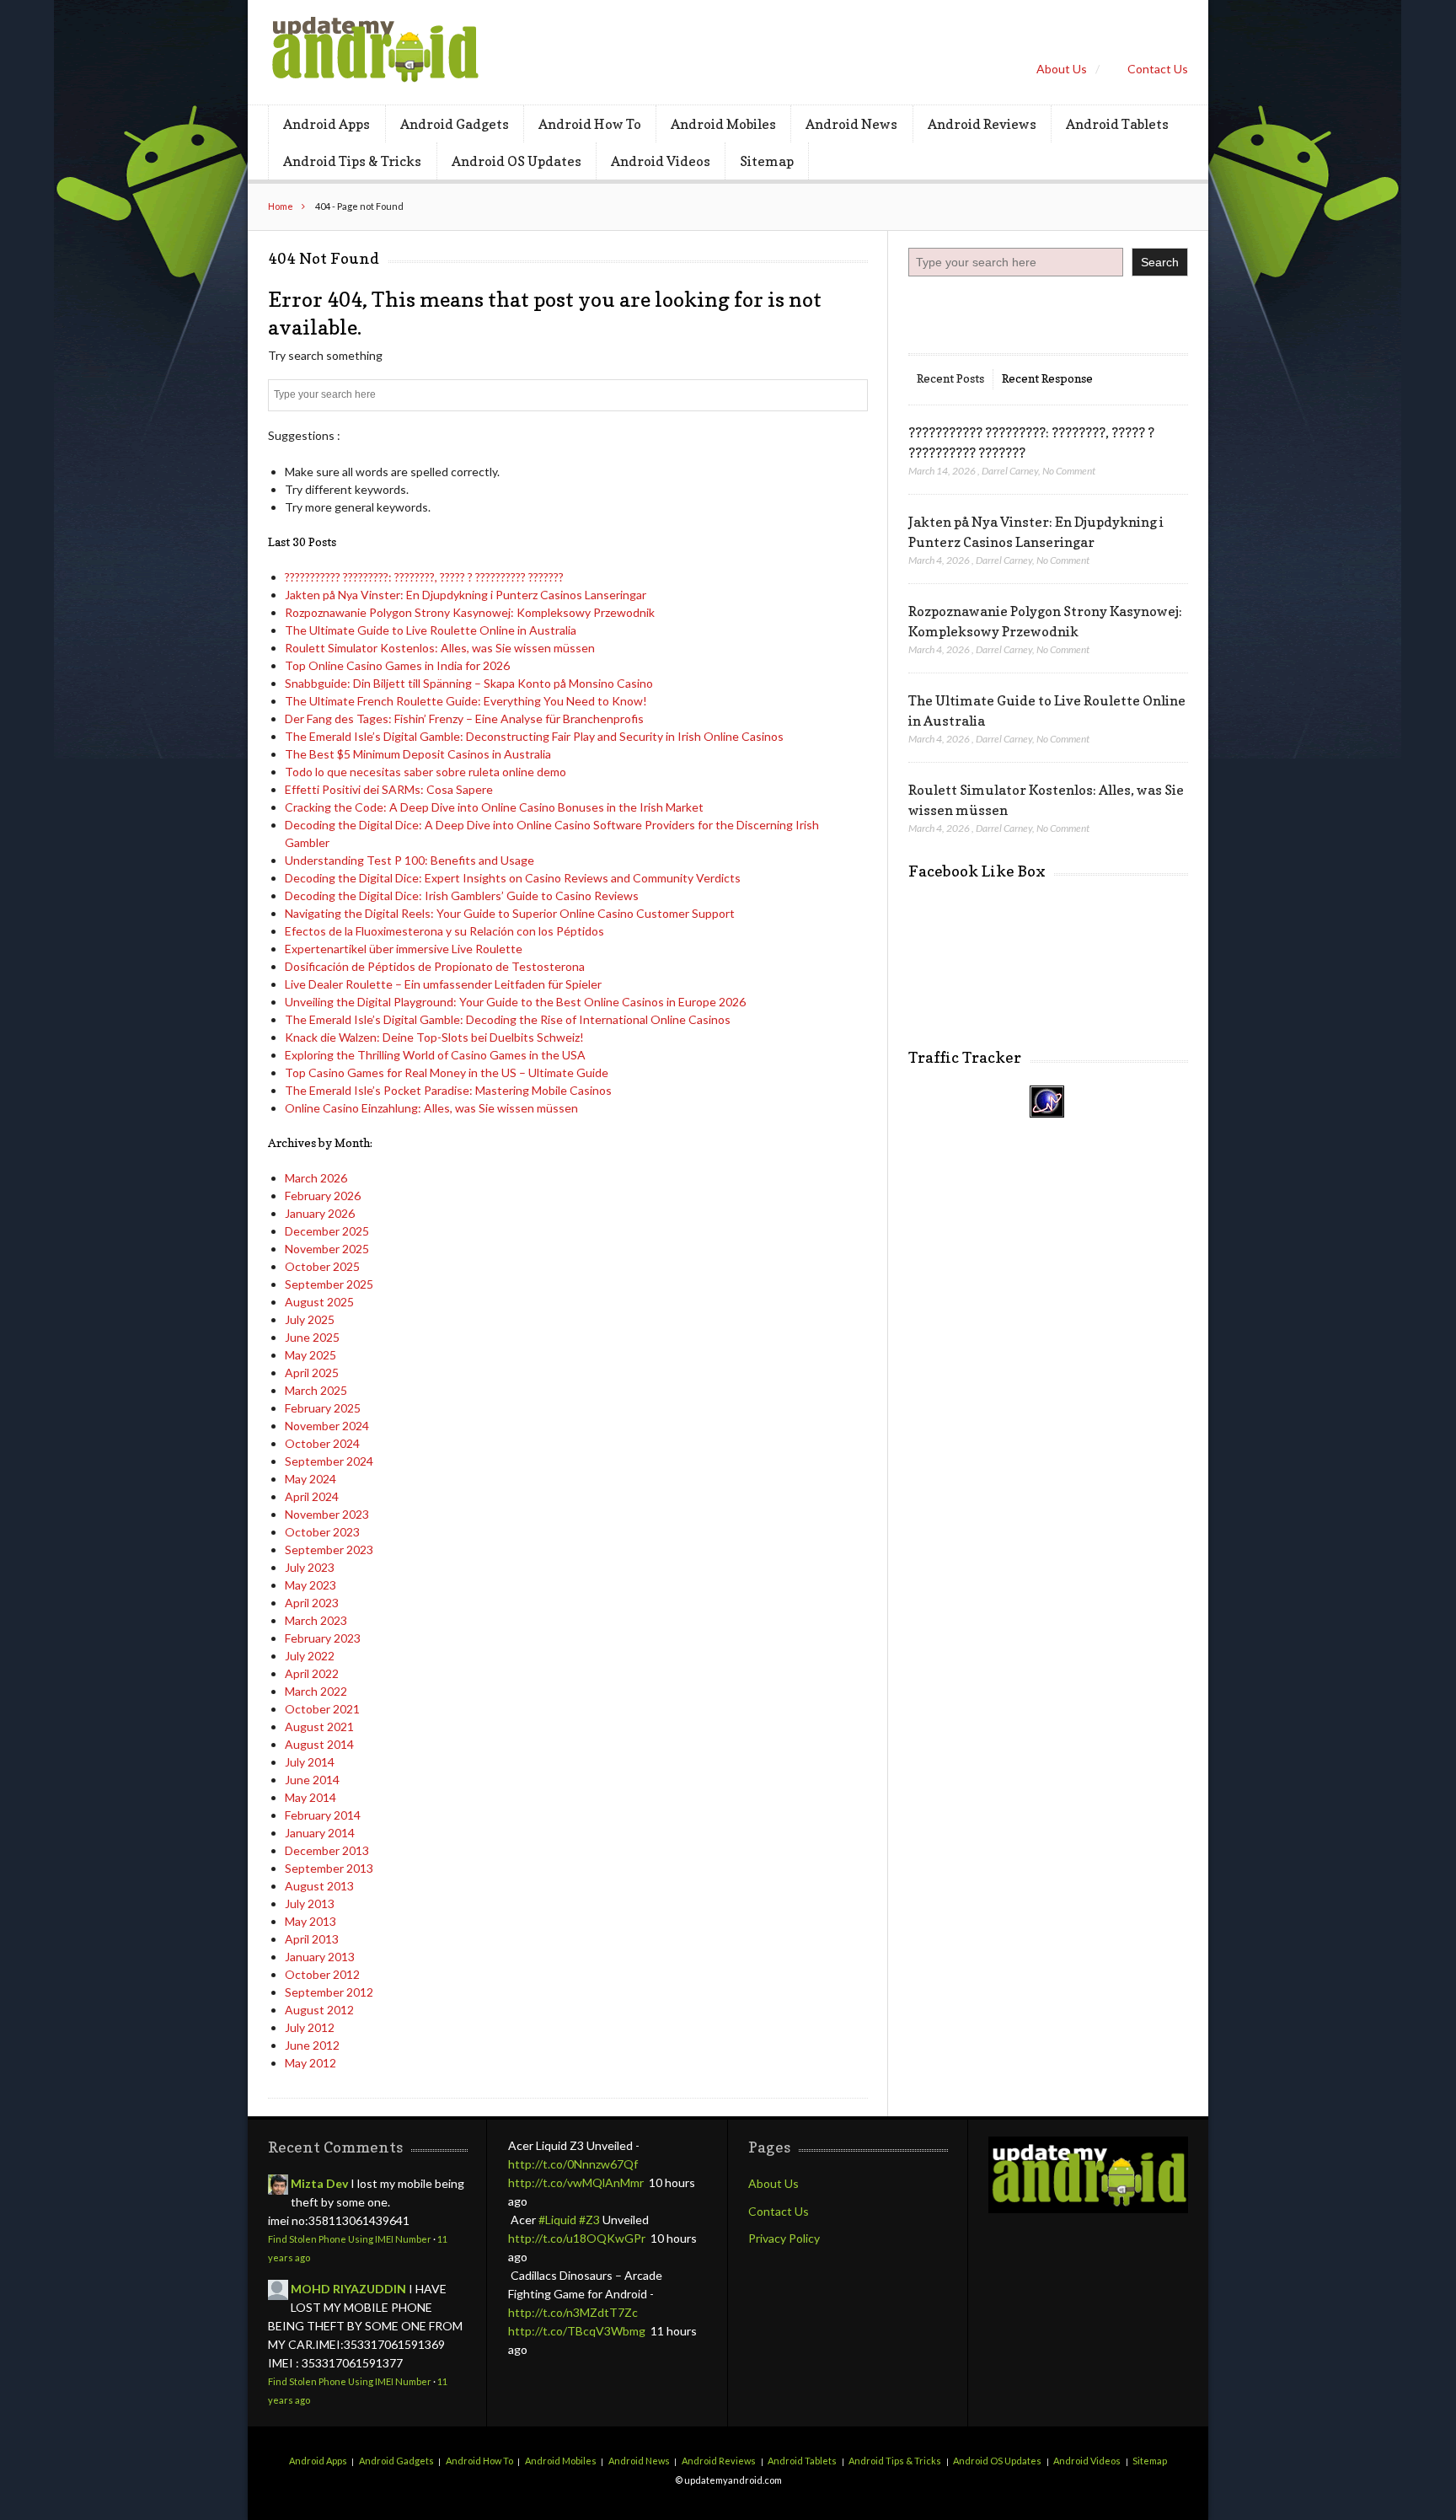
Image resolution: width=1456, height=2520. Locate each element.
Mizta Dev (319, 2183)
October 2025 (322, 1266)
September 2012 (329, 1992)
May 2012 (310, 2063)
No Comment (1069, 471)
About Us (1062, 69)
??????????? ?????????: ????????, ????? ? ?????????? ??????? (424, 577)
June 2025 (312, 1337)
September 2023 (329, 1550)
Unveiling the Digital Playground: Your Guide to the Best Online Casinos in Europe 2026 (515, 1002)
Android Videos (661, 161)
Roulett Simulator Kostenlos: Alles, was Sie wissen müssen (440, 648)
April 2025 (312, 1373)
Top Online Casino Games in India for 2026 (397, 665)
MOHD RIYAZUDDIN (348, 2289)
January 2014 (320, 1833)
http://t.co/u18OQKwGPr (577, 2238)
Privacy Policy (784, 2238)
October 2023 (322, 1532)
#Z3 (589, 2220)
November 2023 (327, 1514)
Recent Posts (950, 378)
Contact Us (1158, 69)
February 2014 (323, 1815)
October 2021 (322, 1709)
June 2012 (312, 2045)
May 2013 (310, 1921)
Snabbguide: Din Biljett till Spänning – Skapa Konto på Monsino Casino (469, 683)
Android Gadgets (455, 124)
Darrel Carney (1010, 471)
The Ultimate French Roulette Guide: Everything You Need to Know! (466, 701)
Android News (851, 124)
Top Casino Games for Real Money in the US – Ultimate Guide (447, 1072)
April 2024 (312, 1496)
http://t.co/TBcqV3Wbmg (577, 2331)
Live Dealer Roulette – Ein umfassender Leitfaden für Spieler (443, 984)
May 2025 (310, 1355)
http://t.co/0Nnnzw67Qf (573, 2164)
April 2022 (312, 1673)
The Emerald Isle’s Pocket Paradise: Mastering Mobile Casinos (448, 1090)
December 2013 (327, 1850)
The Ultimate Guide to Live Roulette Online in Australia (431, 630)
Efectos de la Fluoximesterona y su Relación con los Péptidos (444, 931)
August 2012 (319, 2010)
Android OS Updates (517, 161)
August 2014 (319, 1744)
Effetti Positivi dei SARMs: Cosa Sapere (389, 789)
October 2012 (322, 1974)
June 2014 (312, 1780)
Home (281, 206)
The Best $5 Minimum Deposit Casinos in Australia (418, 754)
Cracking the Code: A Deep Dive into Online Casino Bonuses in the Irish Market (494, 807)
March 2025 (316, 1390)
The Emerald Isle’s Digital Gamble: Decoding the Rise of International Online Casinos (508, 1019)
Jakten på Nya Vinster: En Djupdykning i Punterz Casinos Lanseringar (466, 595)
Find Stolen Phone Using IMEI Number (350, 2239)
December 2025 (327, 1231)
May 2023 (310, 1585)
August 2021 (319, 1726)
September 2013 (329, 1868)
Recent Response (1047, 378)
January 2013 (320, 1957)
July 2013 (310, 1903)
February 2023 (323, 1638)
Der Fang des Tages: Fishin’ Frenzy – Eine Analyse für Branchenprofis (464, 718)
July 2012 (310, 2027)
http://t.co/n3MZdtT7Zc (573, 2312)
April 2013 (312, 1939)
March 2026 (316, 1178)
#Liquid (557, 2220)
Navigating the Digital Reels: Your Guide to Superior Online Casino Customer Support (510, 913)
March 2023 (316, 1620)
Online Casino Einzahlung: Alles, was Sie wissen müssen (431, 1108)
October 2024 (322, 1443)
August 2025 (319, 1302)
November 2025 (327, 1249)
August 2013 (319, 1886)
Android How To (590, 124)
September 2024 (329, 1461)
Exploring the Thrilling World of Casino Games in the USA (435, 1055)
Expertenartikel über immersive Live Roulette (404, 949)
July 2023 (310, 1567)
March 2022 (316, 1691)
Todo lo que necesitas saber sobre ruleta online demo (426, 772)
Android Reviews (982, 124)
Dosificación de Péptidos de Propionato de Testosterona (435, 966)
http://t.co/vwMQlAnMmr (576, 2182)
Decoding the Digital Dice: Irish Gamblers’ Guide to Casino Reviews (462, 895)
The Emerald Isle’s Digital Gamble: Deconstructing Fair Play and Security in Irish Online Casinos (534, 736)
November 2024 (327, 1426)
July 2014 (310, 1762)
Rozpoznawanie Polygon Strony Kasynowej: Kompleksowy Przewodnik (470, 612)
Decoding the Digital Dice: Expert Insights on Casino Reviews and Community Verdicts (513, 878)
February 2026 (323, 1196)
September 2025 (329, 1284)
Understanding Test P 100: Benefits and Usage (409, 860)
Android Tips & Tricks (352, 161)
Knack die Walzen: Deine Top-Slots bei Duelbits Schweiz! (434, 1037)
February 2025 (323, 1408)
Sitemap (767, 161)
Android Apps (327, 124)
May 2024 (310, 1479)
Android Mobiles (723, 124)
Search (1160, 262)
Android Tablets (1117, 124)
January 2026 (320, 1213)
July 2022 (310, 1656)
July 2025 (310, 1319)
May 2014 (310, 1797)
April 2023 (312, 1603)
